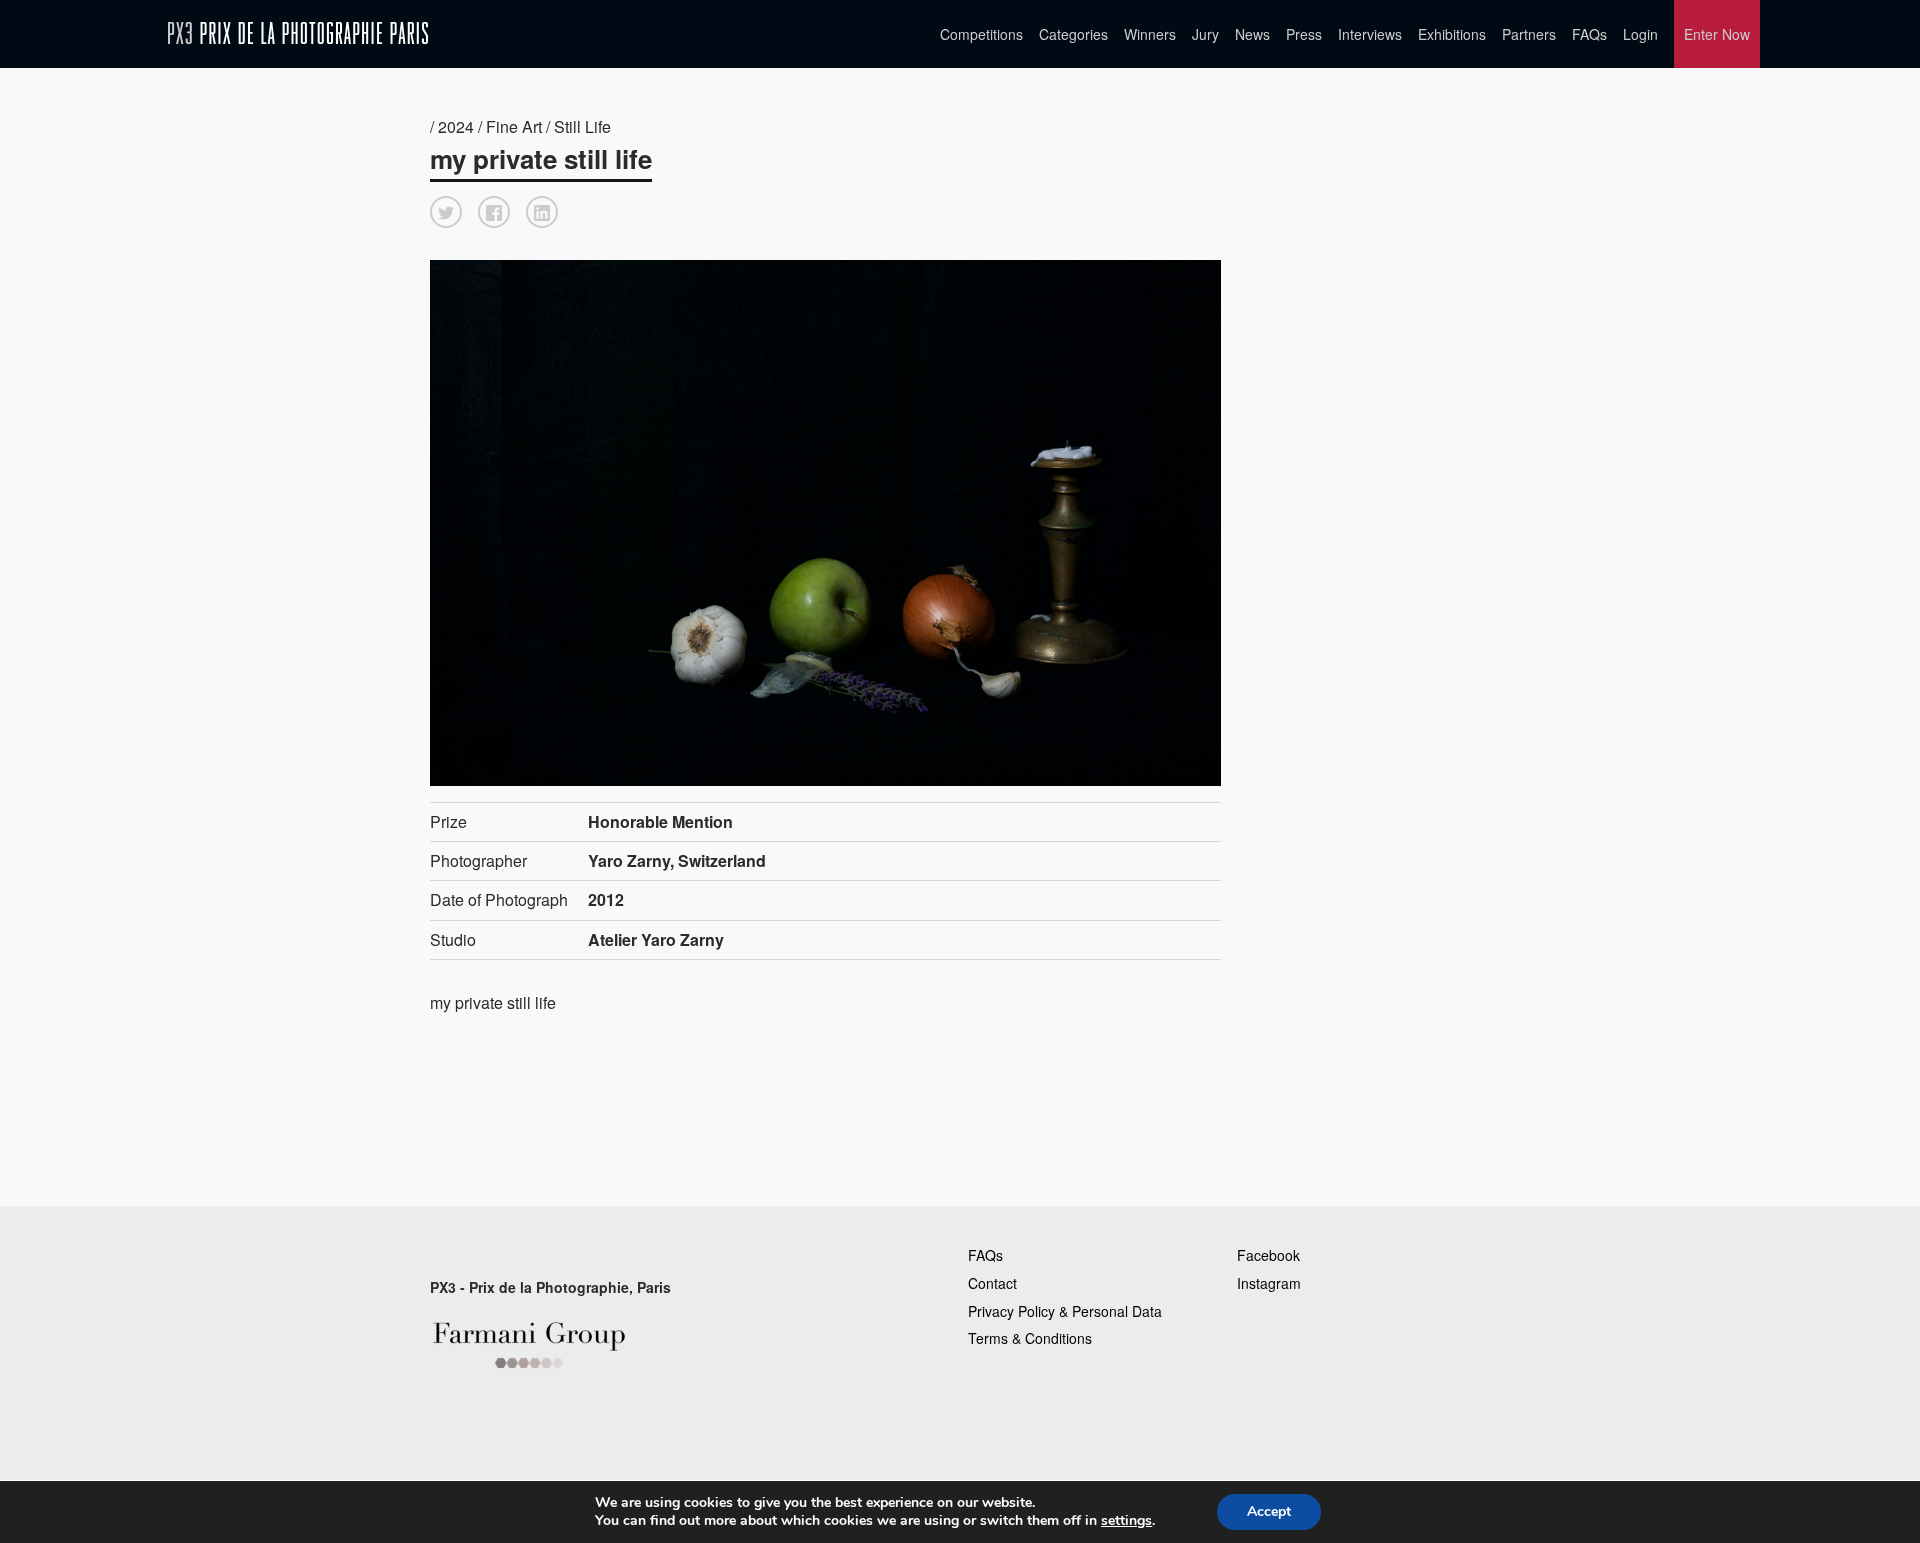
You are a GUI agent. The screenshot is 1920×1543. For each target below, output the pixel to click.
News (1252, 34)
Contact (992, 1283)
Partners (1529, 34)
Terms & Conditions (1030, 1338)
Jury (1205, 34)
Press (1304, 34)
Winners (1150, 34)
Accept (1269, 1511)
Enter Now (1717, 34)
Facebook (1268, 1255)
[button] (446, 212)
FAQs (1589, 34)
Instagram (1269, 1283)
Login (1640, 34)
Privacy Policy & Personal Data (1065, 1311)
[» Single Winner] (298, 33)
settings (1126, 1521)
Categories (1073, 34)
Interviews (1370, 34)
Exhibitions (1452, 34)
